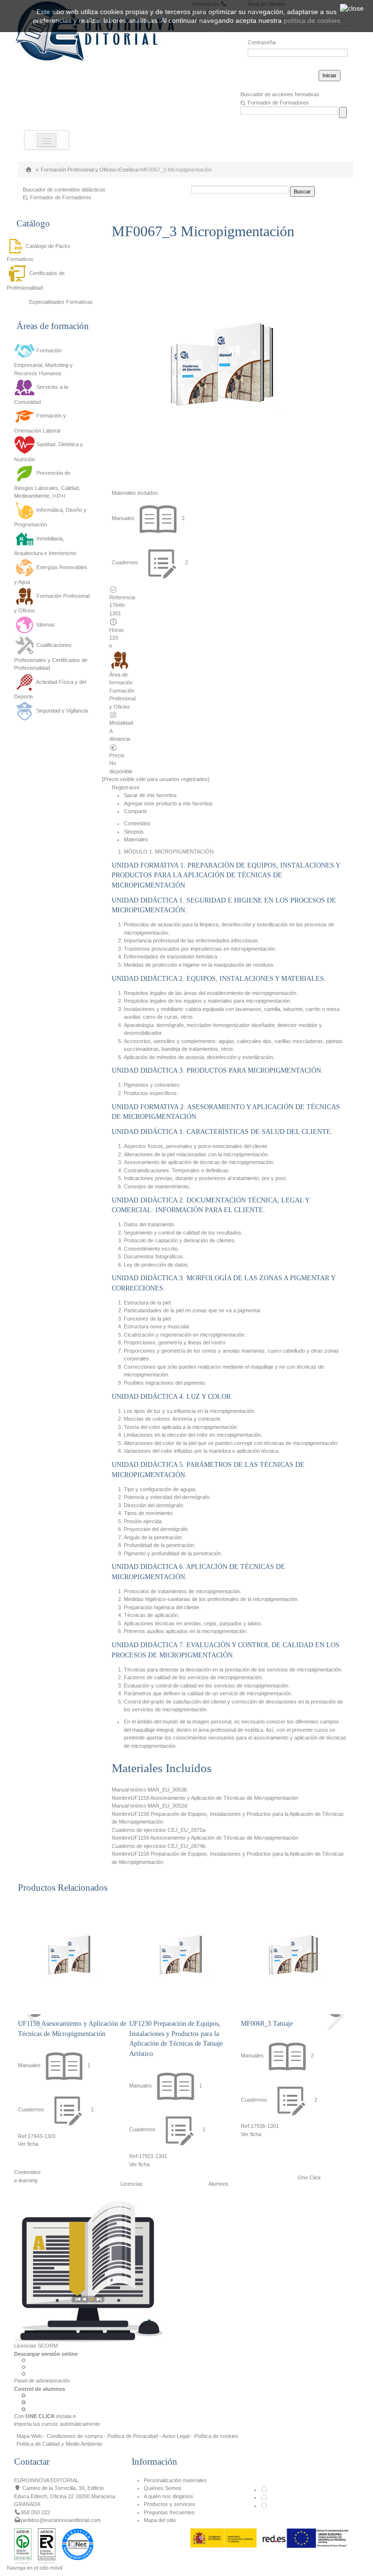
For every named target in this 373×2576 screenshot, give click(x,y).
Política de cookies (216, 2436)
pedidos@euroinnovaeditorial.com (61, 2520)
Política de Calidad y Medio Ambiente (59, 2444)
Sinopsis (134, 832)
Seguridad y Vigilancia (62, 711)
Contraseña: (262, 42)
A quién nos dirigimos (169, 2496)
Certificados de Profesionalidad (36, 280)
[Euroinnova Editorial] (29, 170)
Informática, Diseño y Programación (50, 517)
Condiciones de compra (75, 2436)
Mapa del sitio (160, 2520)
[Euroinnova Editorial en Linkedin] (264, 2497)
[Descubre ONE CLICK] (88, 2271)
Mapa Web (29, 2436)
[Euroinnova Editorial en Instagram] (264, 2506)
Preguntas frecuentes (169, 2512)
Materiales (136, 839)
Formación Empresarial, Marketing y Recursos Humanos (43, 362)
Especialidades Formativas (61, 302)
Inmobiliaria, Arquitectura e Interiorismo (45, 546)
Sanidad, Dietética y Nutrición (49, 452)
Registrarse (126, 787)
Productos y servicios (170, 2504)
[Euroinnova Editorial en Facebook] (264, 2489)
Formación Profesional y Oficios (78, 170)
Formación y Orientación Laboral (40, 423)
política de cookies (312, 20)
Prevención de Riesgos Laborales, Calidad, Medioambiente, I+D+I (47, 485)
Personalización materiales (175, 2480)
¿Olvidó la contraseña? (275, 74)
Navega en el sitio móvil (34, 2568)
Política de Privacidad (133, 2436)
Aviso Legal (176, 2436)
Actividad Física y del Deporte (50, 689)
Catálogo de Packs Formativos (39, 252)
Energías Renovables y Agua (51, 574)
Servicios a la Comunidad (41, 394)
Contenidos (137, 823)
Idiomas (46, 625)
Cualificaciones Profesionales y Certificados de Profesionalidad (51, 657)
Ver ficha (28, 2144)
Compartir (136, 811)
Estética (128, 170)
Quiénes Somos (163, 2488)
